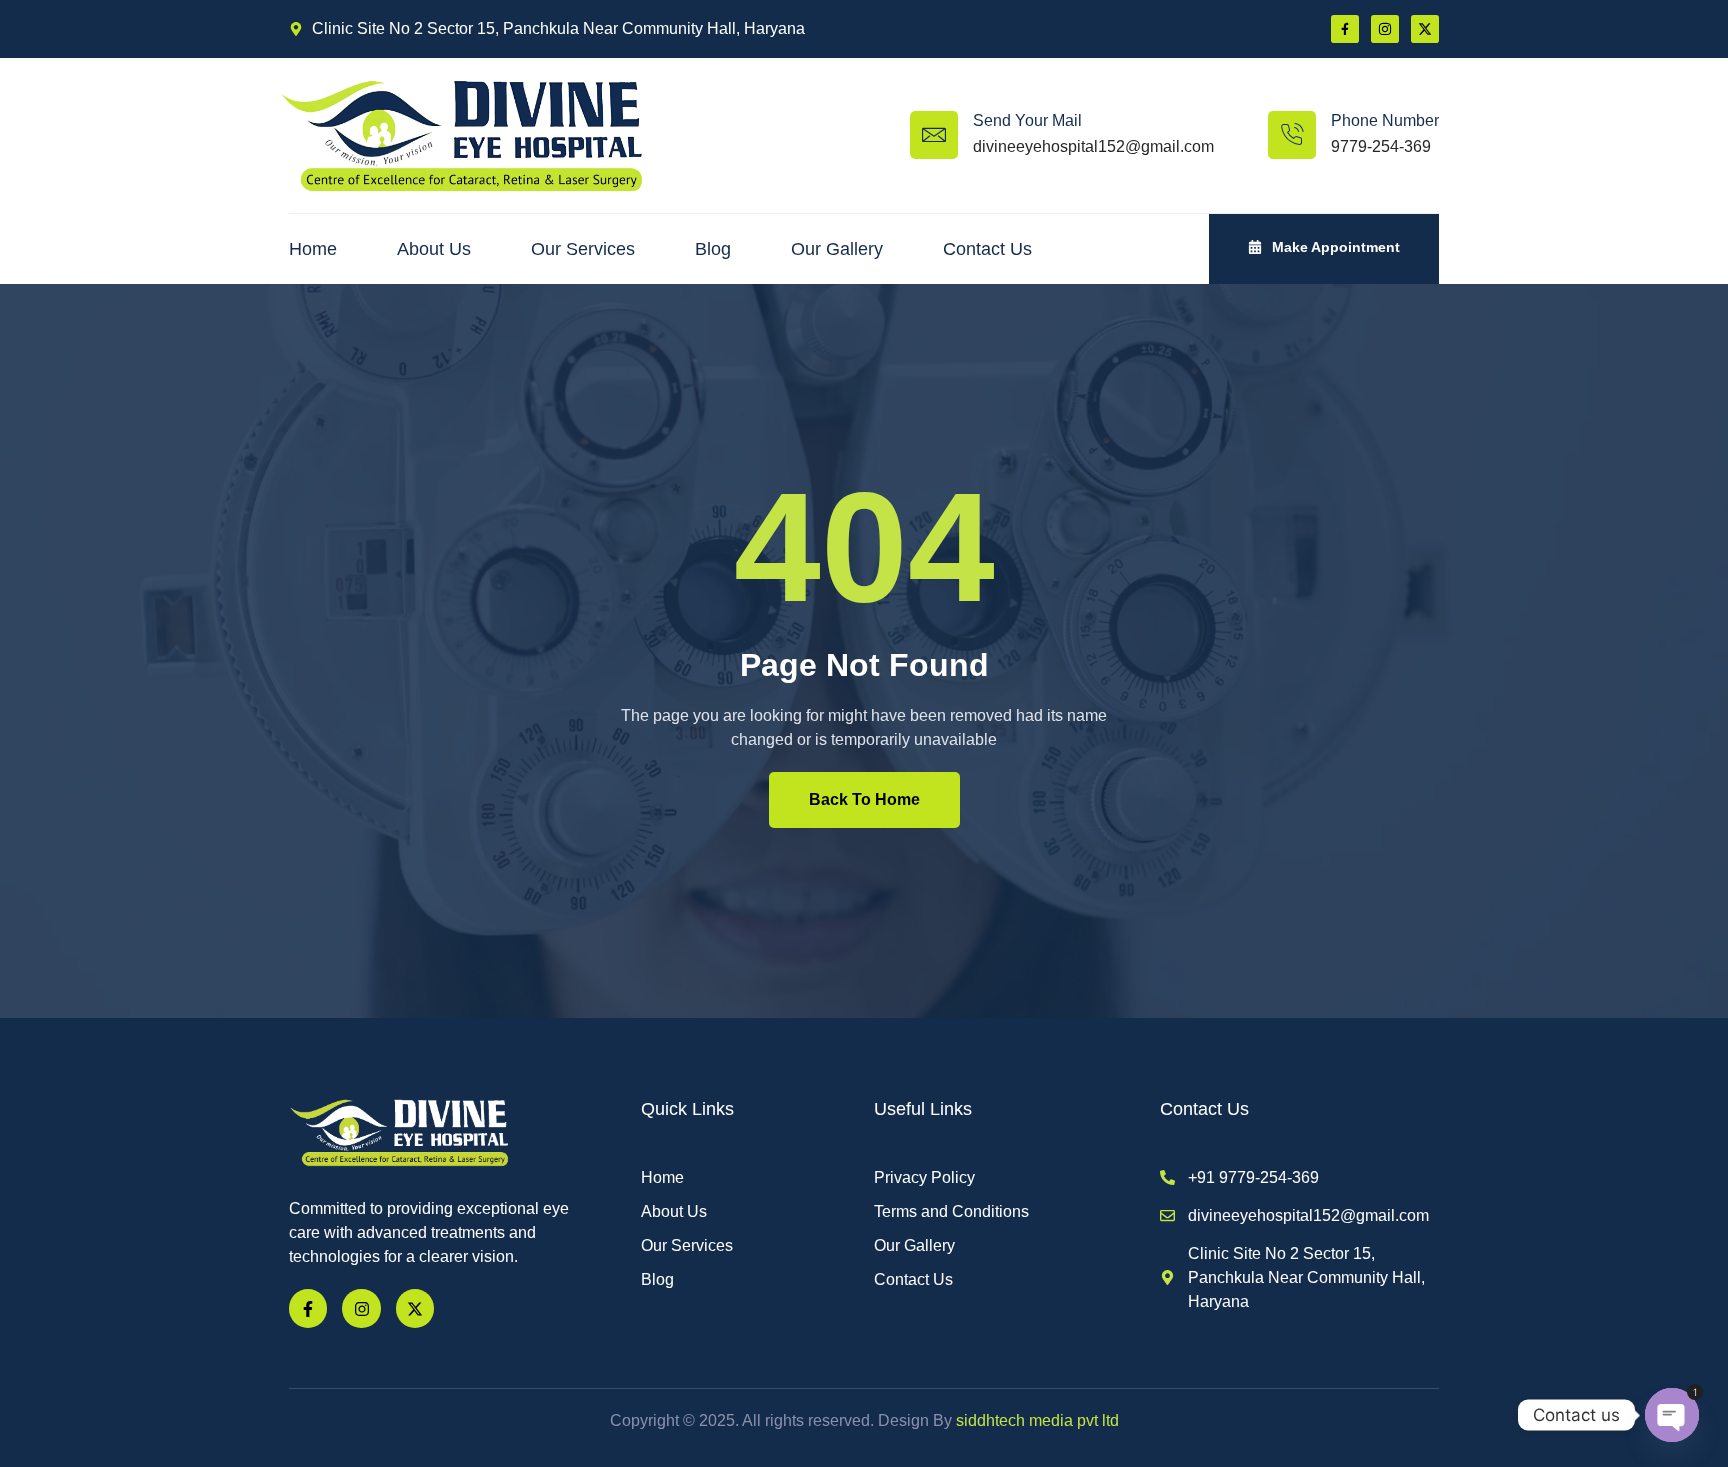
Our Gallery (837, 249)
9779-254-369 (1381, 146)
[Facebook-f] (308, 1308)
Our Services (583, 249)
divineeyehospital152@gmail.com (1093, 146)
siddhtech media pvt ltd (1035, 1420)
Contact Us (987, 249)
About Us (434, 249)
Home (313, 249)
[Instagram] (1385, 29)
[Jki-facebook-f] (1345, 29)
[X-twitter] (1425, 29)
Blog (713, 249)
